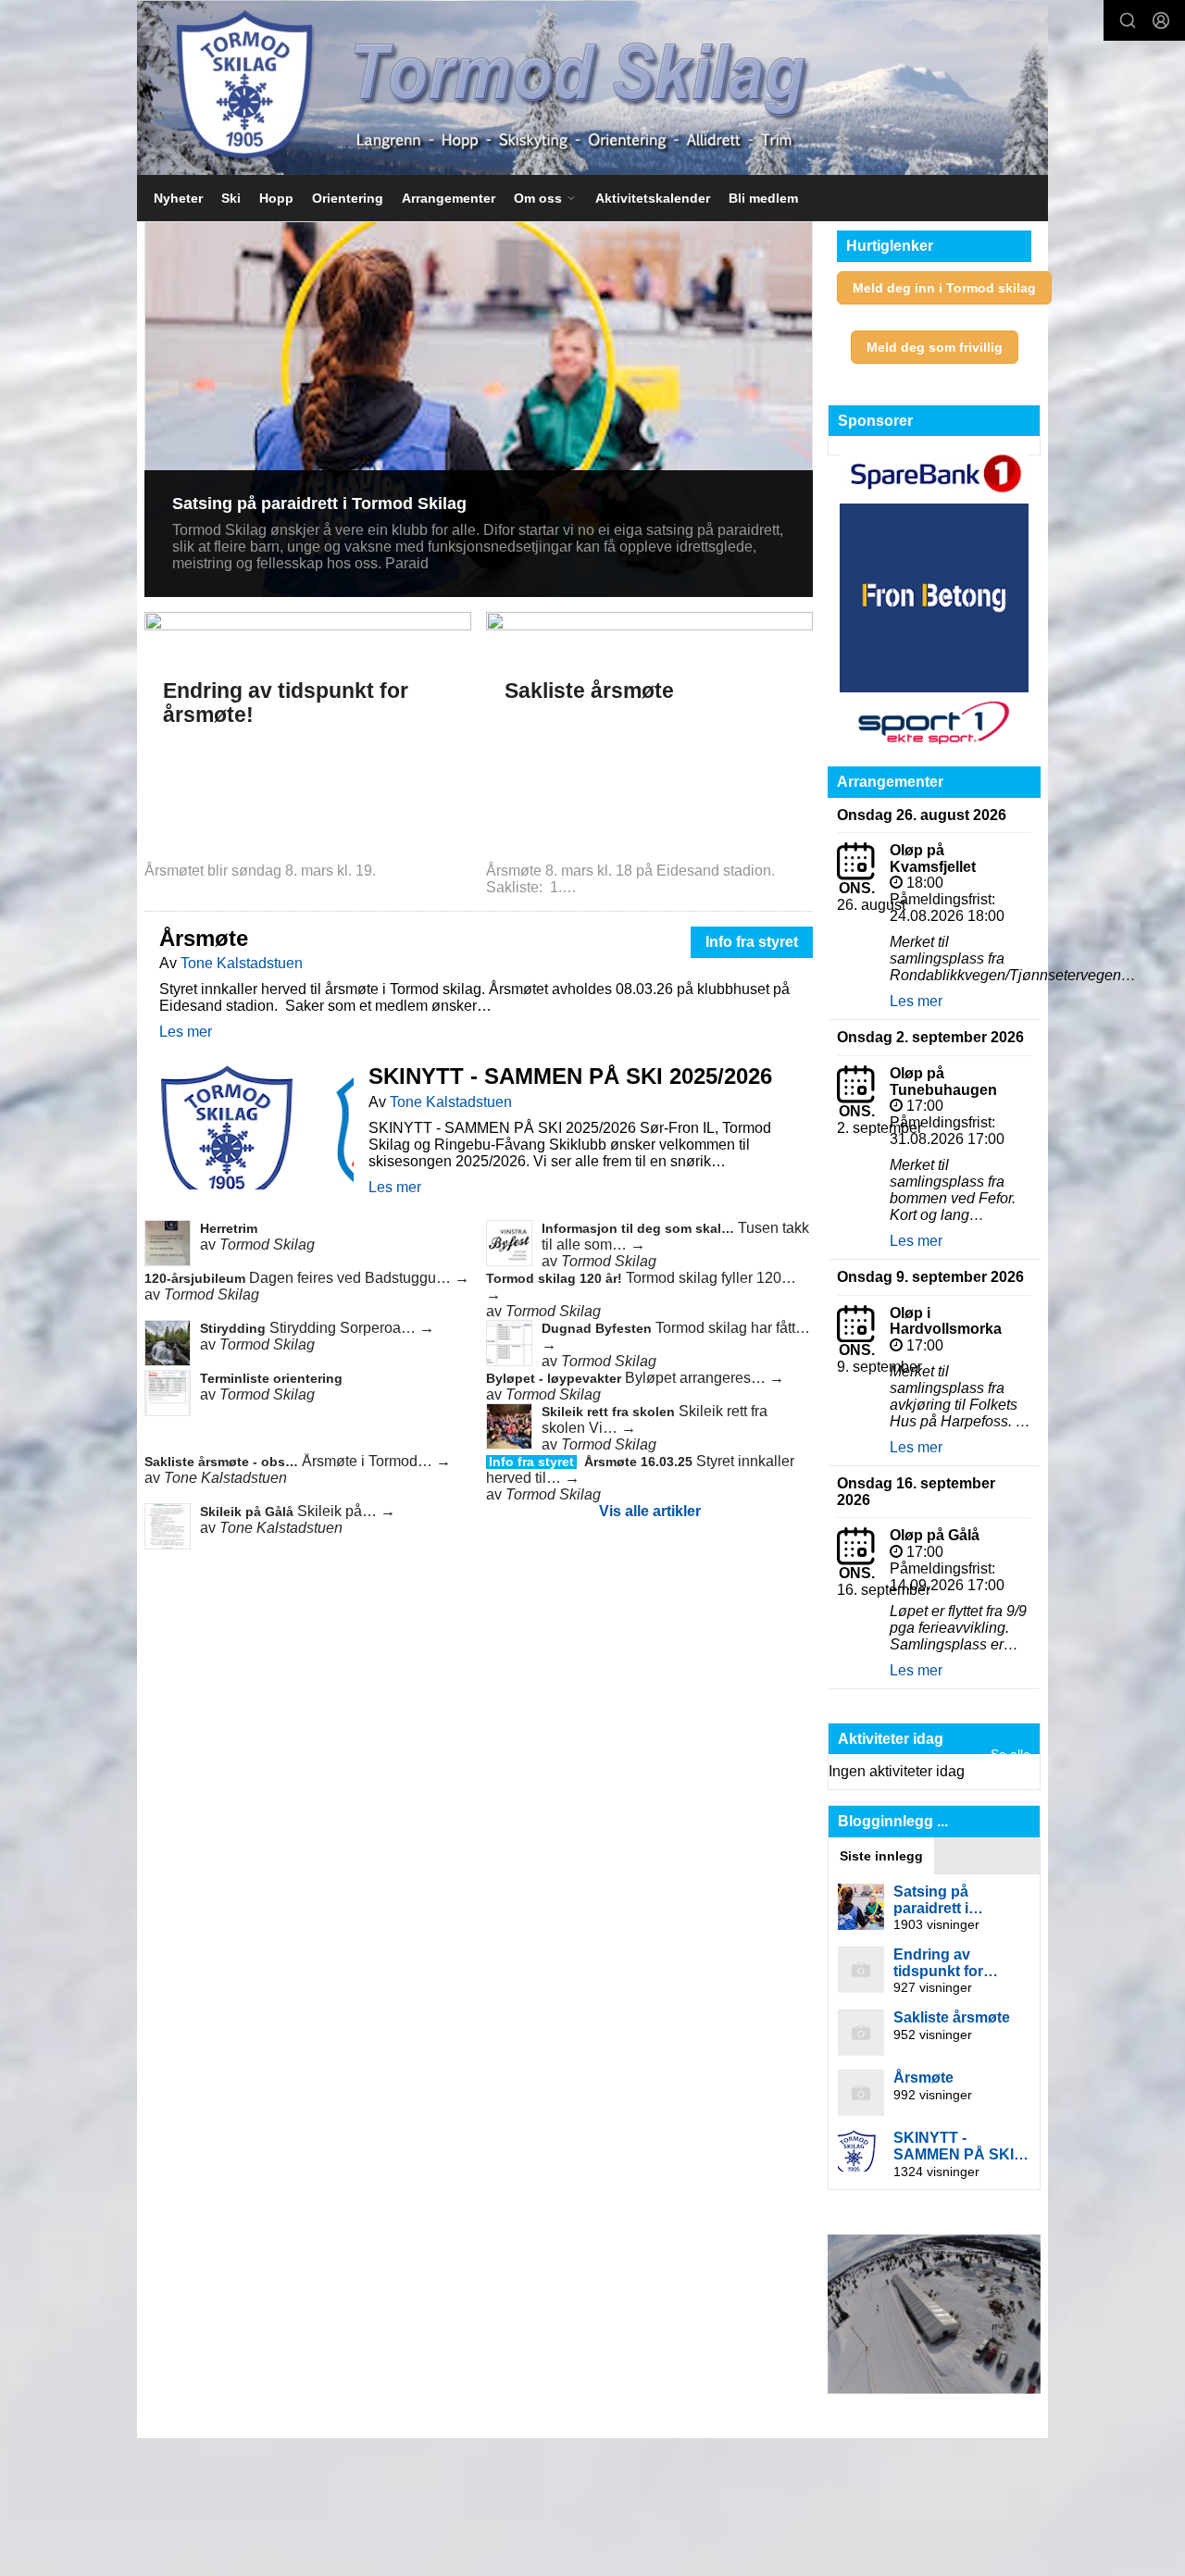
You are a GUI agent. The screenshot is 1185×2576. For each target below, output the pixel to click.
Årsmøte (204, 938)
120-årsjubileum (197, 1278)
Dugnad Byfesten (599, 1328)
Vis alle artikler (650, 1511)
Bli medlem (763, 198)
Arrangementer (449, 198)
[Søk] (1128, 20)
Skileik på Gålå (249, 1512)
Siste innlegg (881, 1856)
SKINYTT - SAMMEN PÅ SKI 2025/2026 (570, 1076)
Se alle (1010, 1754)
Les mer (186, 1032)
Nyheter (178, 198)
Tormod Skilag (267, 1244)
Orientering (348, 198)
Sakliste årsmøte (589, 691)
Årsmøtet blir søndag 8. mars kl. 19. (262, 871)
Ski (231, 198)
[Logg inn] (1161, 20)
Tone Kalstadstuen (242, 963)
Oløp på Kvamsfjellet (933, 859)
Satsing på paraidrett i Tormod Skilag (319, 504)
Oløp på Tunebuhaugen (943, 1082)
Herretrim (229, 1228)
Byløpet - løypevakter (555, 1378)
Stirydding (235, 1328)
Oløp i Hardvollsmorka (946, 1321)
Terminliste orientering (271, 1378)
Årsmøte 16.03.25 (640, 1462)
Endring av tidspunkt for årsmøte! (286, 702)
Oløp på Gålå (935, 1535)
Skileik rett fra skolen (610, 1412)
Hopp (276, 198)
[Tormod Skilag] (592, 88)
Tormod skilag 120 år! (556, 1278)
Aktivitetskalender (653, 198)
